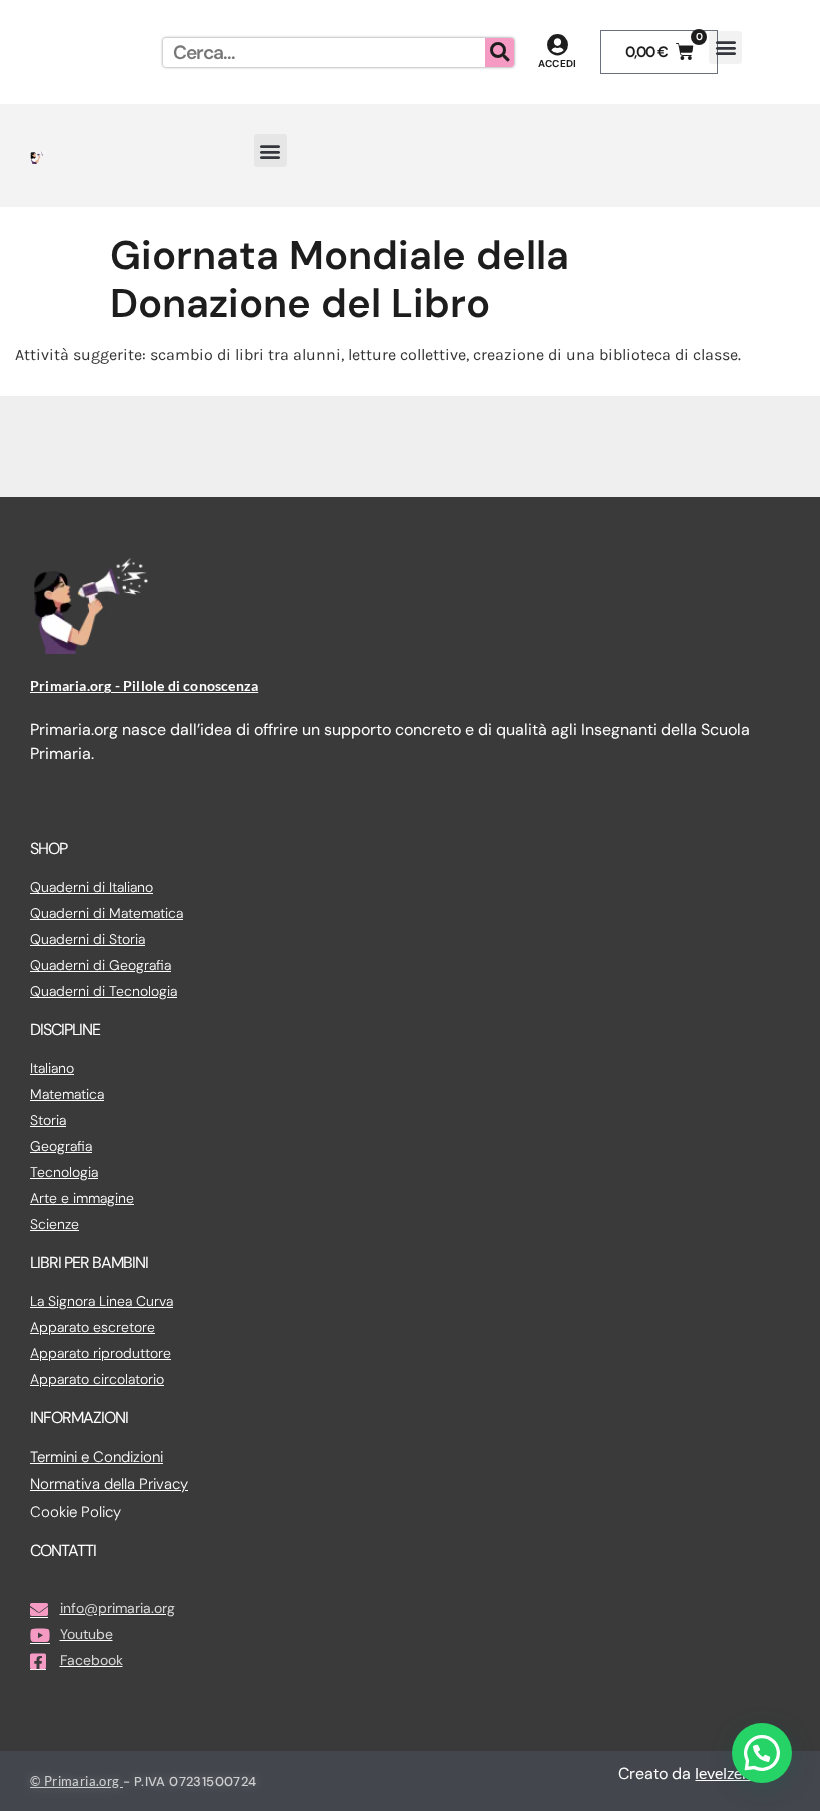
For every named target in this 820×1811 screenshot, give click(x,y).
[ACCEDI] (557, 45)
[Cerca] (499, 52)
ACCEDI (557, 63)
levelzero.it (732, 1772)
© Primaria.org (76, 1781)
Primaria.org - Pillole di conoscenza (144, 685)
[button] (725, 47)
